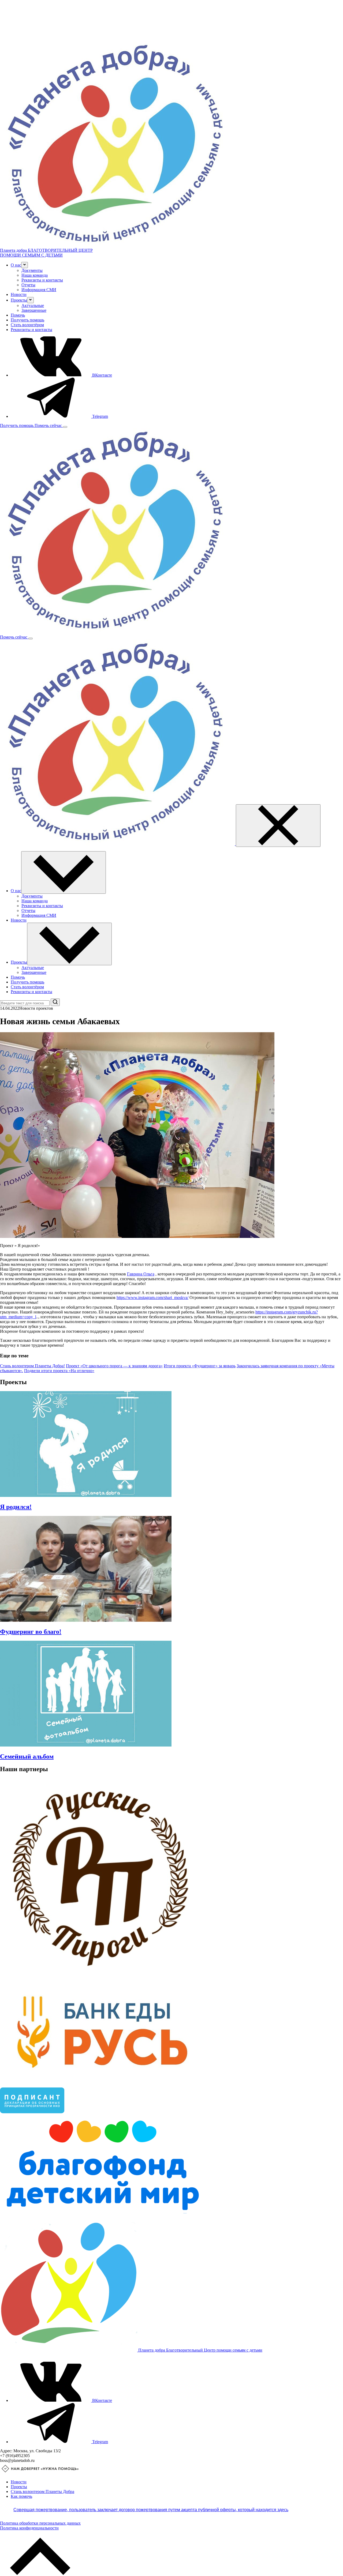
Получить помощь (27, 320)
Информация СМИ (39, 290)
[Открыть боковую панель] (65, 427)
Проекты (19, 2487)
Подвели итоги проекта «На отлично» (59, 1371)
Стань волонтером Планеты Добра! (32, 1366)
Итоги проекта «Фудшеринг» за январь (200, 1366)
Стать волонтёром (27, 325)
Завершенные (34, 310)
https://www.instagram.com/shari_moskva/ (152, 1298)
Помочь (18, 315)
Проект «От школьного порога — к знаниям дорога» (114, 1366)
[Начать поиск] (55, 1002)
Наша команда (35, 275)
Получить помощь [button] (17, 425)
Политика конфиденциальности (29, 2528)
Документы (32, 270)
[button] (25, 265)
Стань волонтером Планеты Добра (42, 2491)
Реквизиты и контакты (42, 280)
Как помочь (21, 2496)
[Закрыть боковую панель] (278, 826)
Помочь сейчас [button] (49, 425)
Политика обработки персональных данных (40, 2523)
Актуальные (33, 305)
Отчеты (28, 285)
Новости (19, 294)
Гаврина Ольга (141, 1274)
